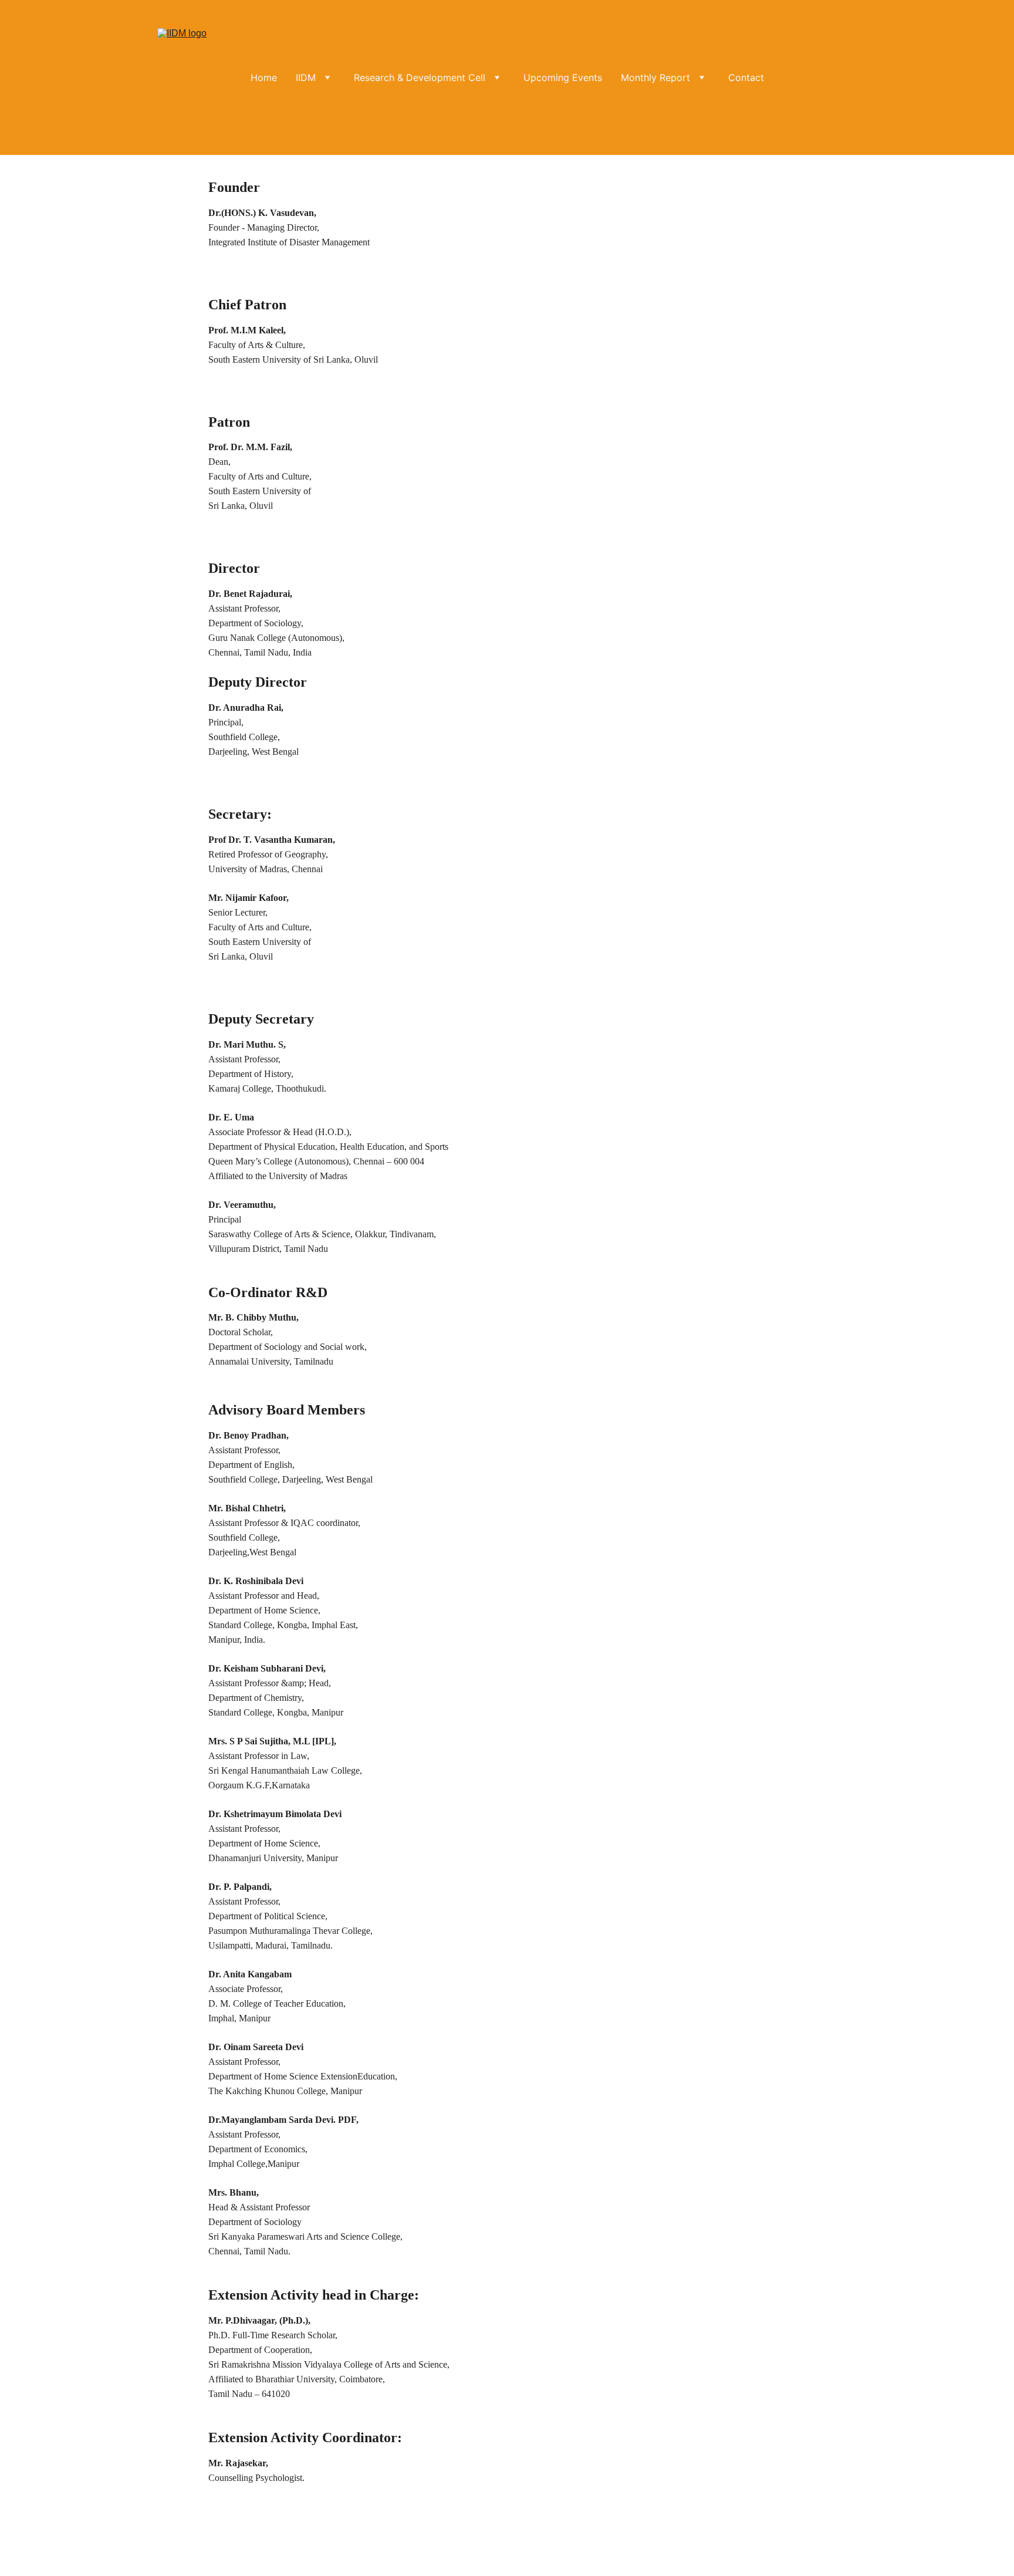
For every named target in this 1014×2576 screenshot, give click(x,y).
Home (264, 77)
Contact (746, 77)
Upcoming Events (563, 77)
